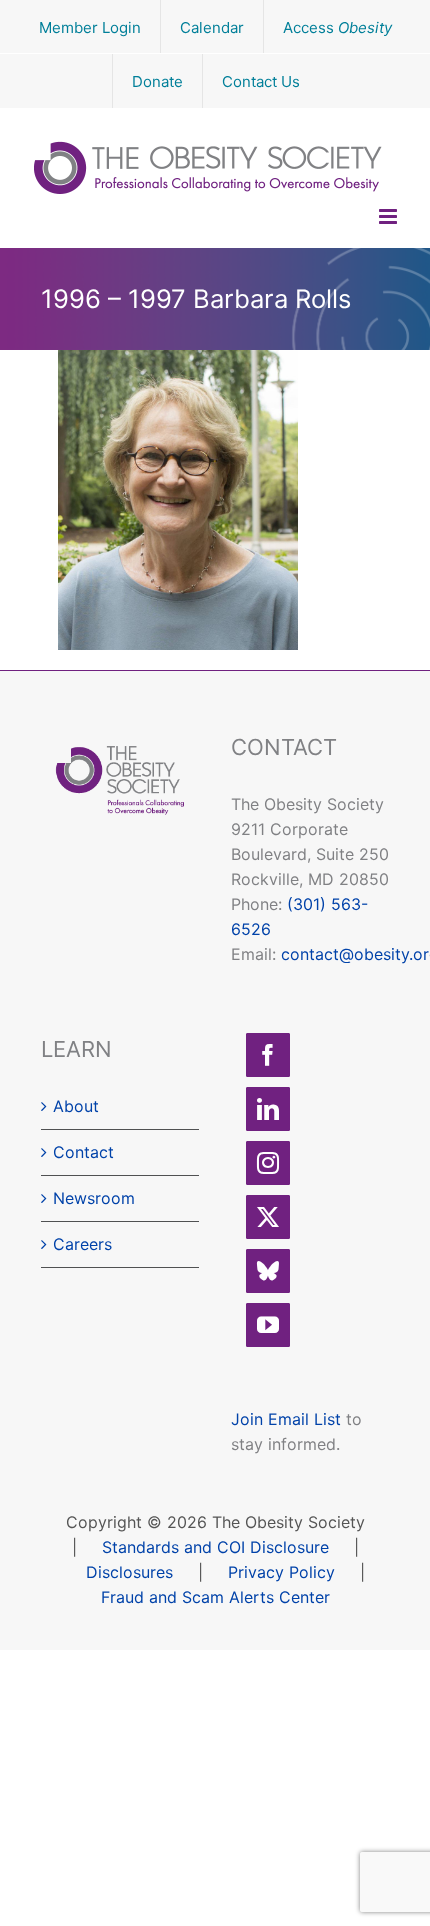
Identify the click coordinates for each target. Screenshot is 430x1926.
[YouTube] (268, 1325)
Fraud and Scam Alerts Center (215, 1597)
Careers (82, 1244)
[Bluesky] (268, 1271)
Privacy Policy (281, 1572)
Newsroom (94, 1198)
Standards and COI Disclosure (215, 1547)
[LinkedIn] (268, 1109)
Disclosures (129, 1572)
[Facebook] (268, 1055)
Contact (83, 1152)
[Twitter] (268, 1217)
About (76, 1106)
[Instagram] (268, 1163)
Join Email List (286, 1419)
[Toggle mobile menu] (389, 216)
